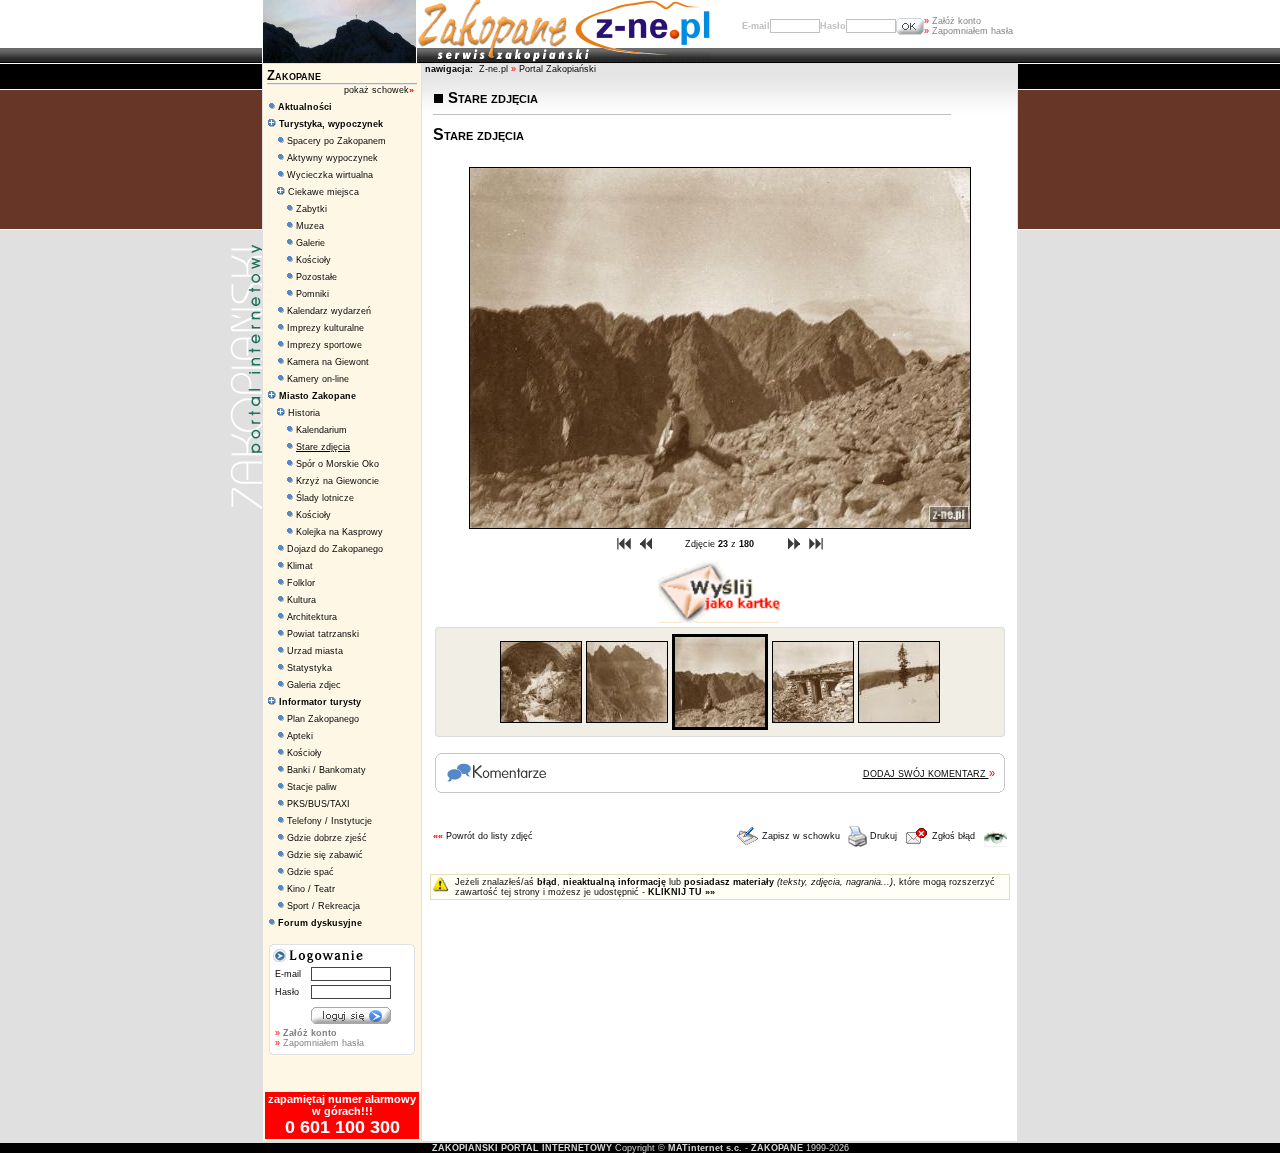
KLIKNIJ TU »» (681, 892)
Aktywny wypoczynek (332, 158)
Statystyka (309, 668)
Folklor (301, 583)
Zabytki (311, 209)
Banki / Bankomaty (326, 770)
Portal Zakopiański (557, 69)
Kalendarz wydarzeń (329, 311)
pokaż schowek (379, 90)
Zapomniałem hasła (968, 31)
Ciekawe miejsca (322, 192)
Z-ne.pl (495, 69)
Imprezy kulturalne (325, 328)
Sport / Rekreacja (323, 906)
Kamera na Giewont (328, 362)
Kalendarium (321, 430)
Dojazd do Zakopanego (335, 549)
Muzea (310, 226)
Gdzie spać (310, 872)
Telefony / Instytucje (329, 821)
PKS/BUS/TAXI (318, 804)
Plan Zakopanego (323, 719)
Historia (302, 413)
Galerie (310, 243)
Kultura (301, 600)
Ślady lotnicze (325, 498)
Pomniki (312, 294)
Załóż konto (952, 21)
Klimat (300, 566)
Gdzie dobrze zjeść (327, 838)
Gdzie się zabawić (325, 855)
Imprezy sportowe (324, 345)
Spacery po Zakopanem (336, 141)
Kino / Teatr (311, 889)
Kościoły (313, 260)
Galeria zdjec (314, 685)
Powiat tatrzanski (323, 634)
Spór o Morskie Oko (337, 464)
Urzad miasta (315, 651)
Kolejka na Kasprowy (339, 532)
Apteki (300, 736)
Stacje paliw (312, 787)
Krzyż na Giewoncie (337, 481)
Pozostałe (316, 277)
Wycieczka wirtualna (330, 175)
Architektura (312, 617)
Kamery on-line (318, 379)
